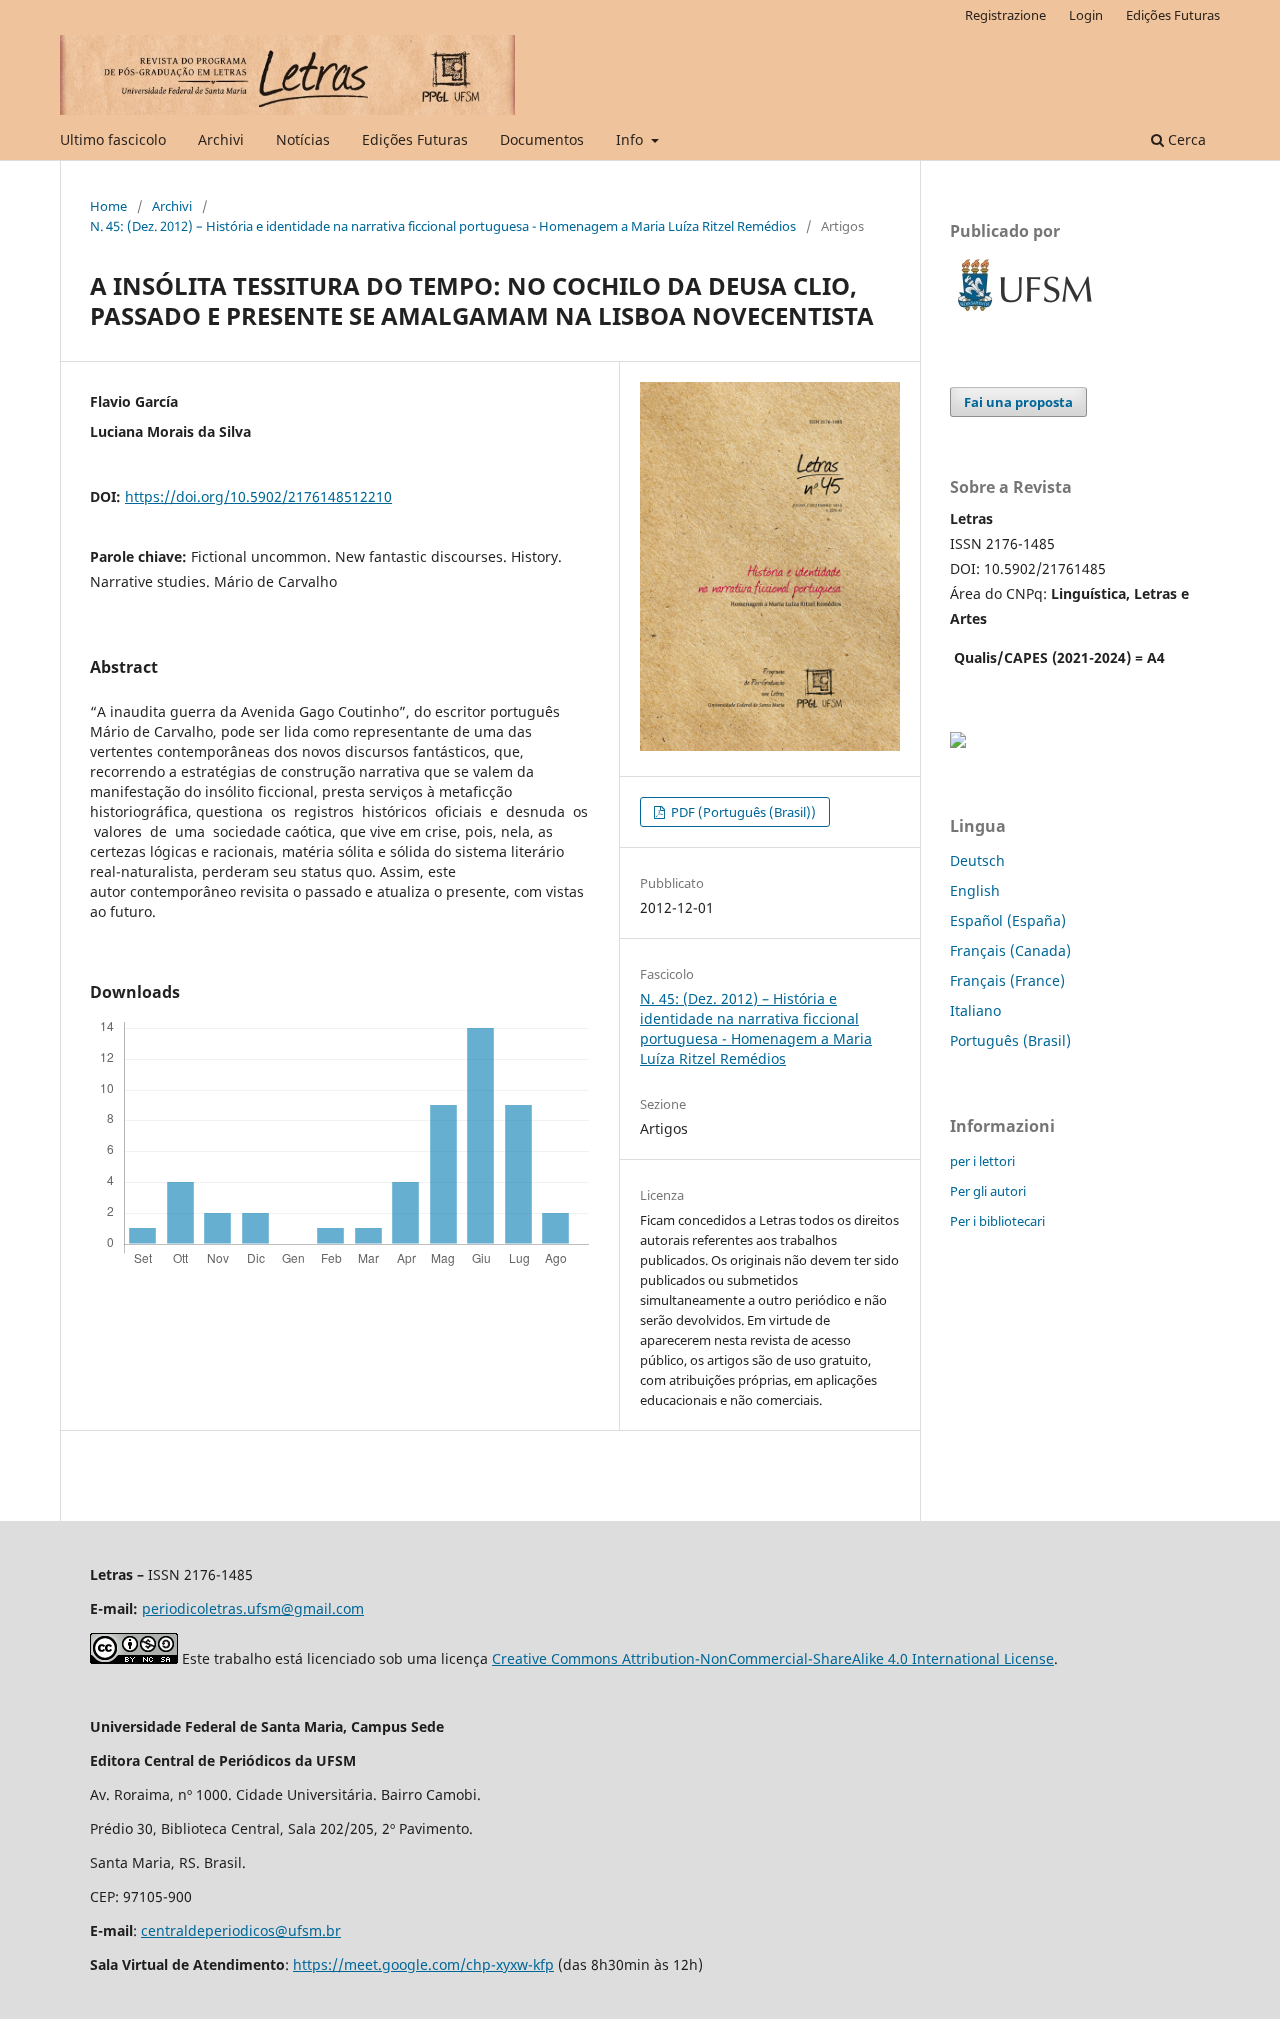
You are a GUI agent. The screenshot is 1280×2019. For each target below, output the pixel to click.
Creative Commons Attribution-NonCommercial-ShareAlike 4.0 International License (773, 1658)
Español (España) (1008, 920)
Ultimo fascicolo (113, 139)
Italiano (975, 1010)
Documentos (542, 139)
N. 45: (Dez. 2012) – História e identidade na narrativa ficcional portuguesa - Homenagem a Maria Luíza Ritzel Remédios (443, 226)
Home (108, 206)
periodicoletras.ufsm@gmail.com (253, 1608)
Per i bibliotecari (997, 1221)
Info (631, 139)
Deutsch (977, 860)
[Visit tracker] (958, 742)
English (975, 890)
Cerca (1185, 139)
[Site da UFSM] (1025, 313)
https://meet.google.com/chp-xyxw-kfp (423, 1964)
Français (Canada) (1010, 950)
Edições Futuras (415, 139)
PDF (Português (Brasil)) (742, 812)
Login (1086, 15)
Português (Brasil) (1010, 1040)
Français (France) (1007, 980)
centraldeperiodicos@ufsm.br (241, 1930)
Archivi (221, 139)
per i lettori (982, 1161)
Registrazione (1005, 15)
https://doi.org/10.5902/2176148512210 (258, 496)
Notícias (303, 139)
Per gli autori (988, 1191)
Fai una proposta (1018, 402)
